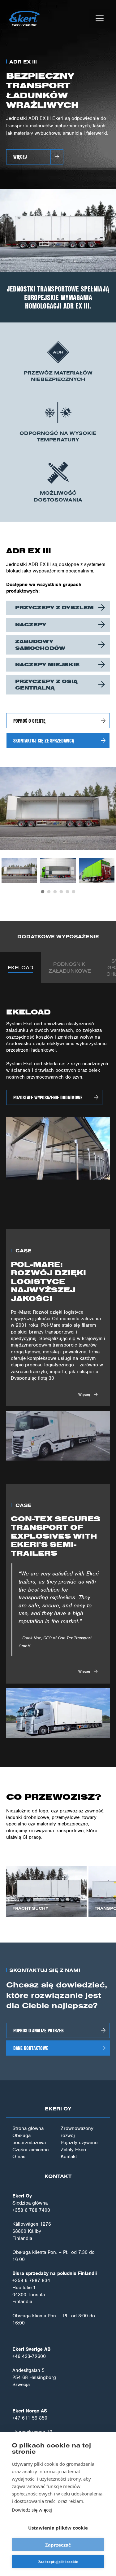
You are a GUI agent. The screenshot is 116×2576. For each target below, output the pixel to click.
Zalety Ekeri (73, 2150)
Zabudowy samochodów (40, 644)
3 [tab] (55, 892)
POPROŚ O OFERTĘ (29, 721)
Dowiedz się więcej (32, 2510)
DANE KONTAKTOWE (31, 2048)
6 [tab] (74, 892)
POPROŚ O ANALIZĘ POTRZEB (39, 2030)
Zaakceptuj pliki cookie (58, 2562)
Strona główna (28, 2128)
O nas (19, 2157)
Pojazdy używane (79, 2143)
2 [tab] (49, 892)
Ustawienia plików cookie (58, 2528)
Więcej (20, 157)
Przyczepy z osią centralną (46, 684)
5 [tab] (67, 892)
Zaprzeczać (58, 2545)
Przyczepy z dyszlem (54, 607)
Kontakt (69, 2157)
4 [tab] (61, 892)
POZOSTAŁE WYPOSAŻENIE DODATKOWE (48, 1097)
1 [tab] (43, 892)
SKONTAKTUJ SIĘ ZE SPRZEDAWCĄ (44, 740)
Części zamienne (30, 2150)
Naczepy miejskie (47, 664)
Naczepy (31, 624)
